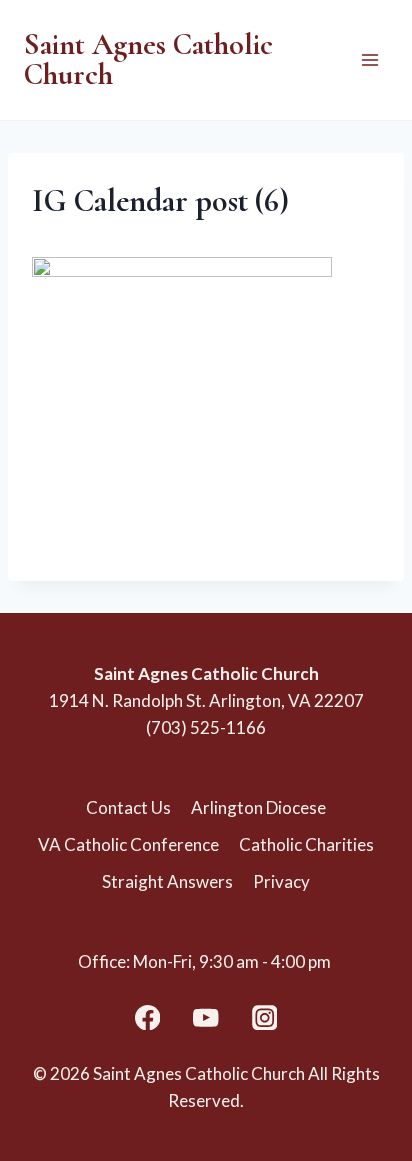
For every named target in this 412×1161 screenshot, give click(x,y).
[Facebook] (147, 1017)
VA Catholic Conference (128, 844)
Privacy (281, 881)
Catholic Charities (306, 844)
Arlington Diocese (258, 807)
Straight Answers (167, 881)
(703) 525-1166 (206, 727)
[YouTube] (206, 1017)
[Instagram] (264, 1017)
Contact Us (128, 807)
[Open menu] (369, 59)
